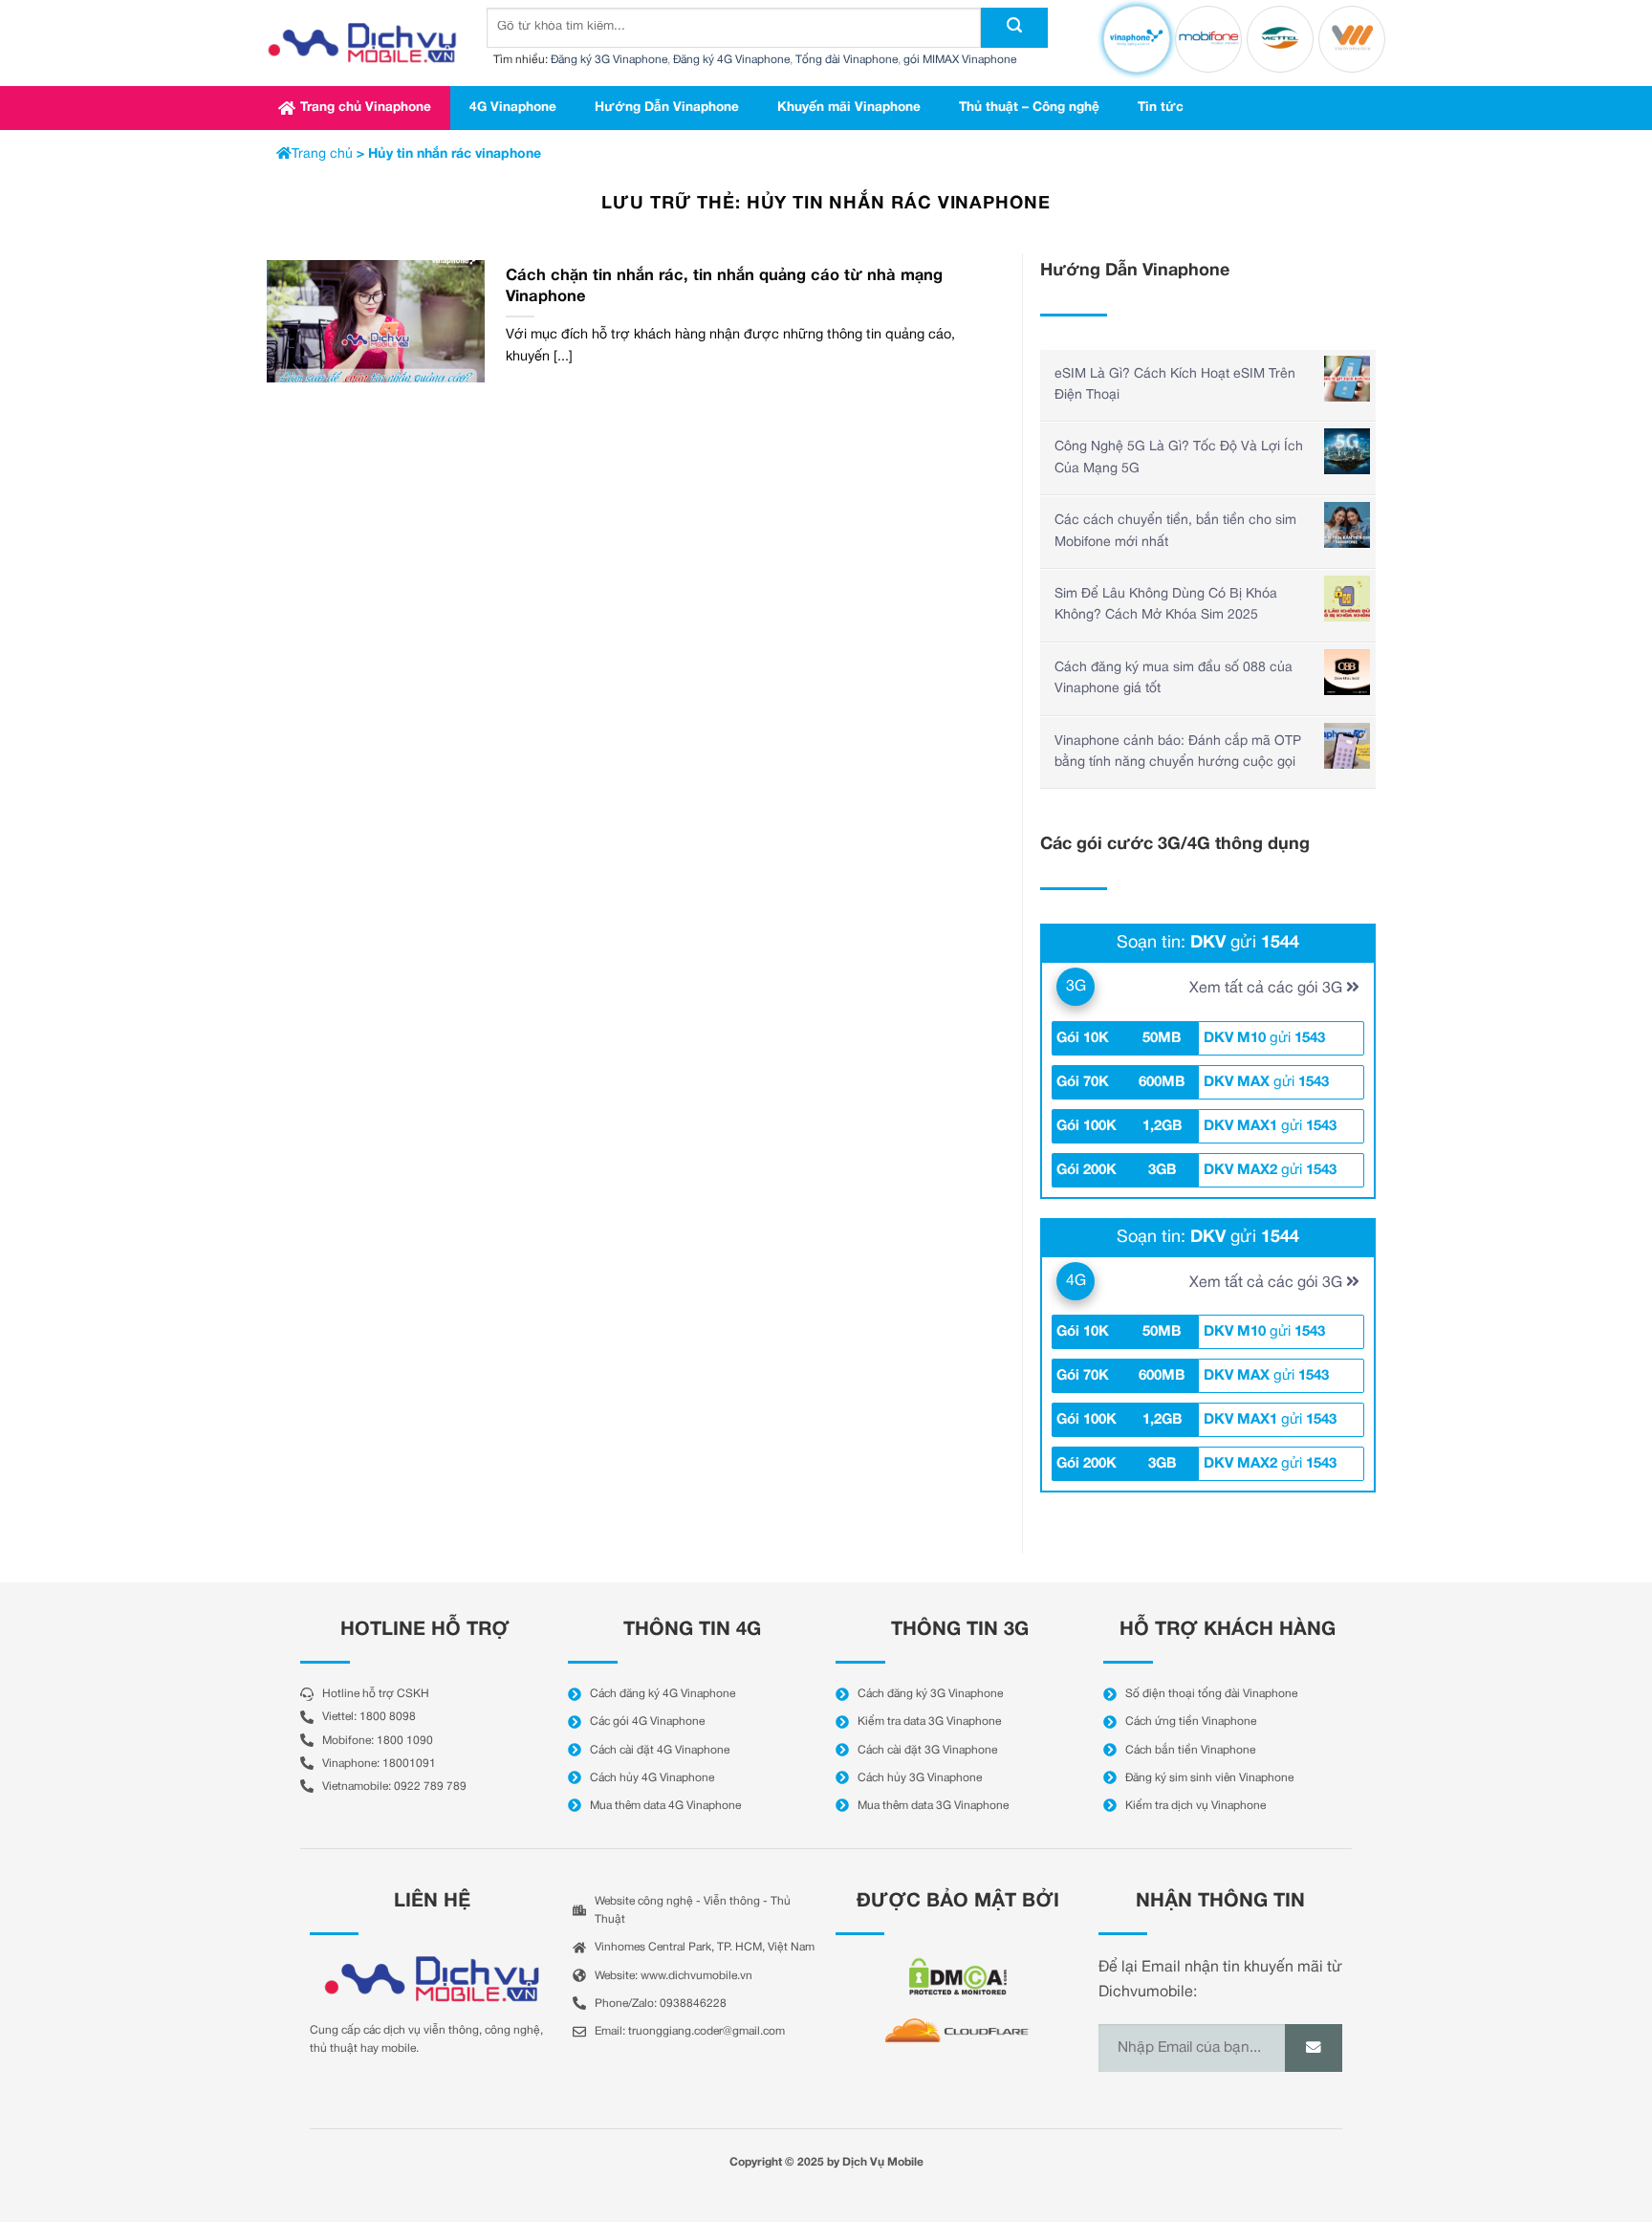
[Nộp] (1014, 28)
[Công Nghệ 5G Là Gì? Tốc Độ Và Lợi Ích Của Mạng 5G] (1347, 451)
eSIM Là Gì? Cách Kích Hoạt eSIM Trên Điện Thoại (1175, 385)
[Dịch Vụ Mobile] (362, 43)
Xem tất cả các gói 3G (1268, 989)
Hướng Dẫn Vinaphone (667, 108)
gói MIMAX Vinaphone (960, 60)
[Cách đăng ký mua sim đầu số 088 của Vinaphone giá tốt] (1347, 672)
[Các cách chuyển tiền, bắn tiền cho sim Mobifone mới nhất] (1347, 525)
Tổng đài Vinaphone (847, 60)
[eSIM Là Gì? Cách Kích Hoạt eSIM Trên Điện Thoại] (1347, 379)
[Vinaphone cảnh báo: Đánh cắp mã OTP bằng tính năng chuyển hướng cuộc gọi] (1347, 746)
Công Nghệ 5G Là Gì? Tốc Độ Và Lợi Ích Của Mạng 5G (1179, 457)
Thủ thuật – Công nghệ (1029, 108)
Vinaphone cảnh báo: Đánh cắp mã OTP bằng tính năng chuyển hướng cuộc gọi (1178, 752)
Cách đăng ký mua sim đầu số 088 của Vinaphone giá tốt (1174, 678)
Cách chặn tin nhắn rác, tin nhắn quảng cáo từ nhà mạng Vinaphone (724, 286)
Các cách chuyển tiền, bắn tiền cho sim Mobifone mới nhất (1175, 531)
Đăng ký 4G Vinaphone (731, 60)
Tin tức (1161, 108)
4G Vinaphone (513, 108)
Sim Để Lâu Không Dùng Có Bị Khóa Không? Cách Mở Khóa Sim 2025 (1166, 605)
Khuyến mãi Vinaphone (849, 108)
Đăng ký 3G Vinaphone (609, 60)
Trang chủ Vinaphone (366, 108)
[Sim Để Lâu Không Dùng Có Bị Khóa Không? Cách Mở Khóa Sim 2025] (1347, 599)
